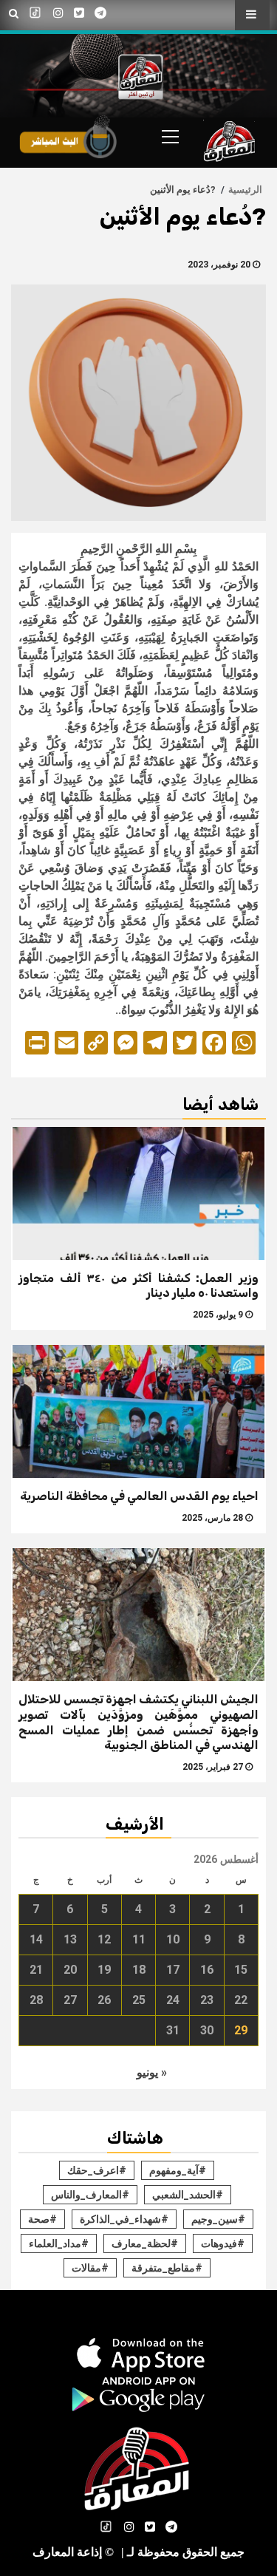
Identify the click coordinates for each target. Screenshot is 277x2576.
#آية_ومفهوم (178, 2170)
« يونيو (152, 2072)
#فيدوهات (223, 2243)
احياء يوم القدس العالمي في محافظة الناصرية (139, 1496)
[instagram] (58, 13)
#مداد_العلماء (59, 2243)
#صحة (42, 2219)
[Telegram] (100, 13)
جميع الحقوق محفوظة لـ (183, 2552)
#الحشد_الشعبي (188, 2195)
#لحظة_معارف (145, 2243)
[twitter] (79, 13)
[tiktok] (36, 13)
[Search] (14, 14)
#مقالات (90, 2268)
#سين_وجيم (218, 2219)
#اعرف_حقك (97, 2170)
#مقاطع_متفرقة (167, 2268)
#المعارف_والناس (90, 2195)
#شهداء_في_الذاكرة (124, 2219)
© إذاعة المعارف (73, 2552)
